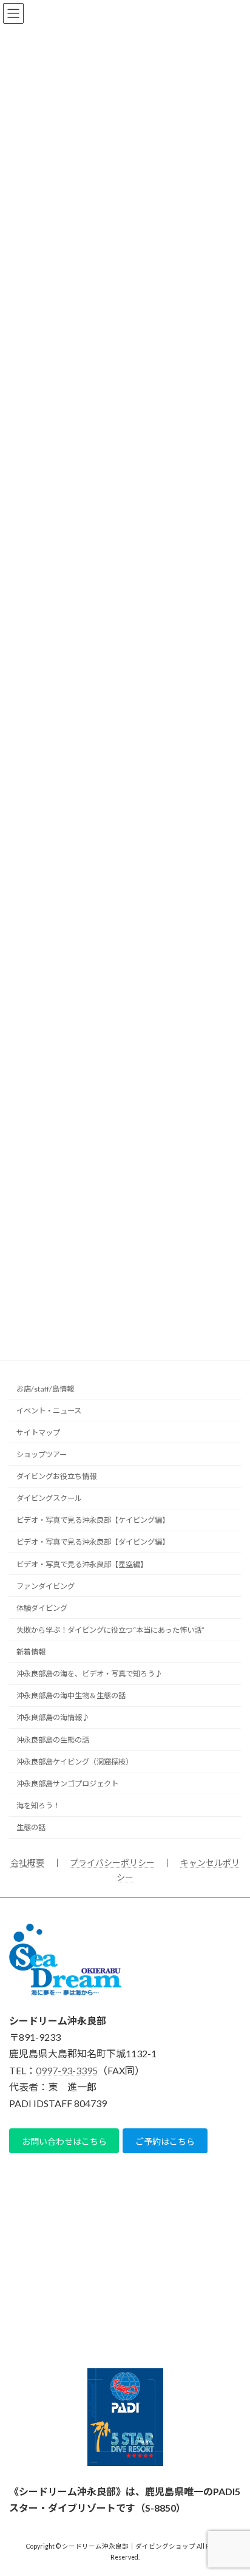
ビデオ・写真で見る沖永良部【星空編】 (82, 1564)
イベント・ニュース (49, 1411)
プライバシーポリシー (112, 1863)
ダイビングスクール (49, 1498)
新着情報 (31, 1652)
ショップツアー (42, 1454)
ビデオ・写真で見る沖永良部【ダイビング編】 (93, 1543)
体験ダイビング (42, 1608)
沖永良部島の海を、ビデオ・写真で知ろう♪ (89, 1674)
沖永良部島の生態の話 (53, 1740)
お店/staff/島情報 (45, 1389)
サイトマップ (38, 1433)
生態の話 (31, 1827)
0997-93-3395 (67, 2070)
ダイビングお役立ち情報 (56, 1476)
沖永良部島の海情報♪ (53, 1718)
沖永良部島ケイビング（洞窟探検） (75, 1762)
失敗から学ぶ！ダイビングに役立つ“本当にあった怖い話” (110, 1630)
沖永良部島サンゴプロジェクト (67, 1784)
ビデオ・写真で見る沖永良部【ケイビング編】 (93, 1521)
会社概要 (27, 1863)
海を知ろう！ (38, 1806)
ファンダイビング (46, 1586)
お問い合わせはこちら (64, 2141)
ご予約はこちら (165, 2141)
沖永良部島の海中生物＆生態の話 (71, 1696)
